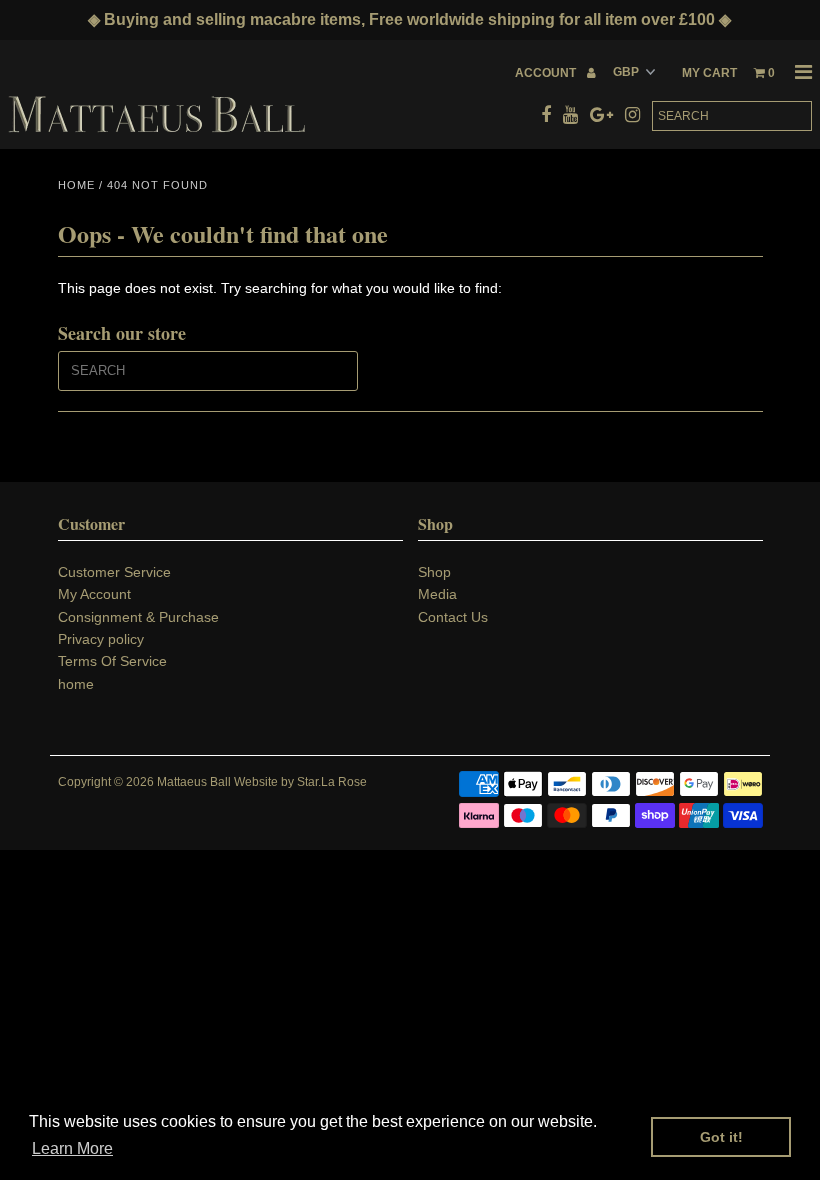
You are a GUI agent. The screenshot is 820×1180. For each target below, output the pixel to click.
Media (437, 594)
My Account (94, 594)
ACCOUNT (547, 73)
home (76, 684)
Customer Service (114, 572)
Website (256, 782)
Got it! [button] (721, 1137)
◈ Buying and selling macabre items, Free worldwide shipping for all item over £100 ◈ (409, 19)
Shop (434, 572)
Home (76, 185)
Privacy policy (101, 639)
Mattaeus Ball (194, 782)
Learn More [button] (72, 1148)
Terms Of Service (112, 661)
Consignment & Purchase (138, 617)
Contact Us (453, 617)
